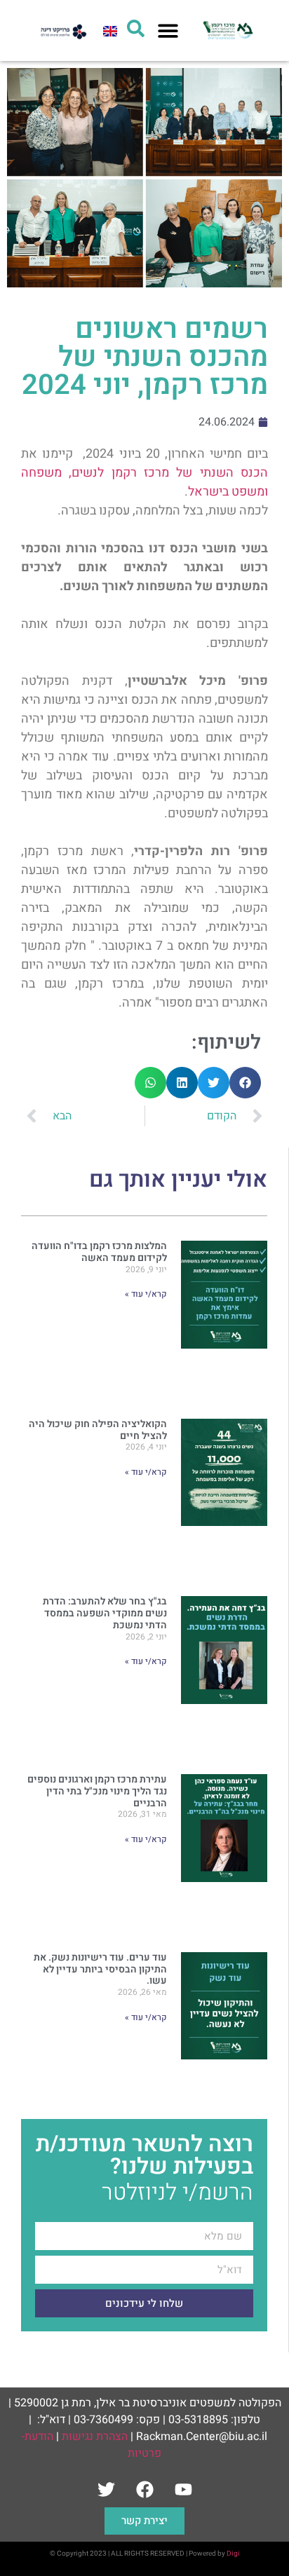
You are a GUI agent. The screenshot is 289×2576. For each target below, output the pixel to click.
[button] (168, 30)
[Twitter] (106, 2490)
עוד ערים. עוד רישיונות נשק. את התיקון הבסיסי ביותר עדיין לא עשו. (100, 1969)
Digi (233, 2554)
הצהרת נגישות (95, 2437)
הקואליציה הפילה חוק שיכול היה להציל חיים (98, 1430)
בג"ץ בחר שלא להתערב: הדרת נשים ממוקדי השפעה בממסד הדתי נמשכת (105, 1613)
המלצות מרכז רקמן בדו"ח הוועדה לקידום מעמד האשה (99, 1252)
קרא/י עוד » (146, 1294)
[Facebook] (144, 2490)
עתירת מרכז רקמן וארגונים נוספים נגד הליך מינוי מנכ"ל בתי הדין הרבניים (97, 1791)
